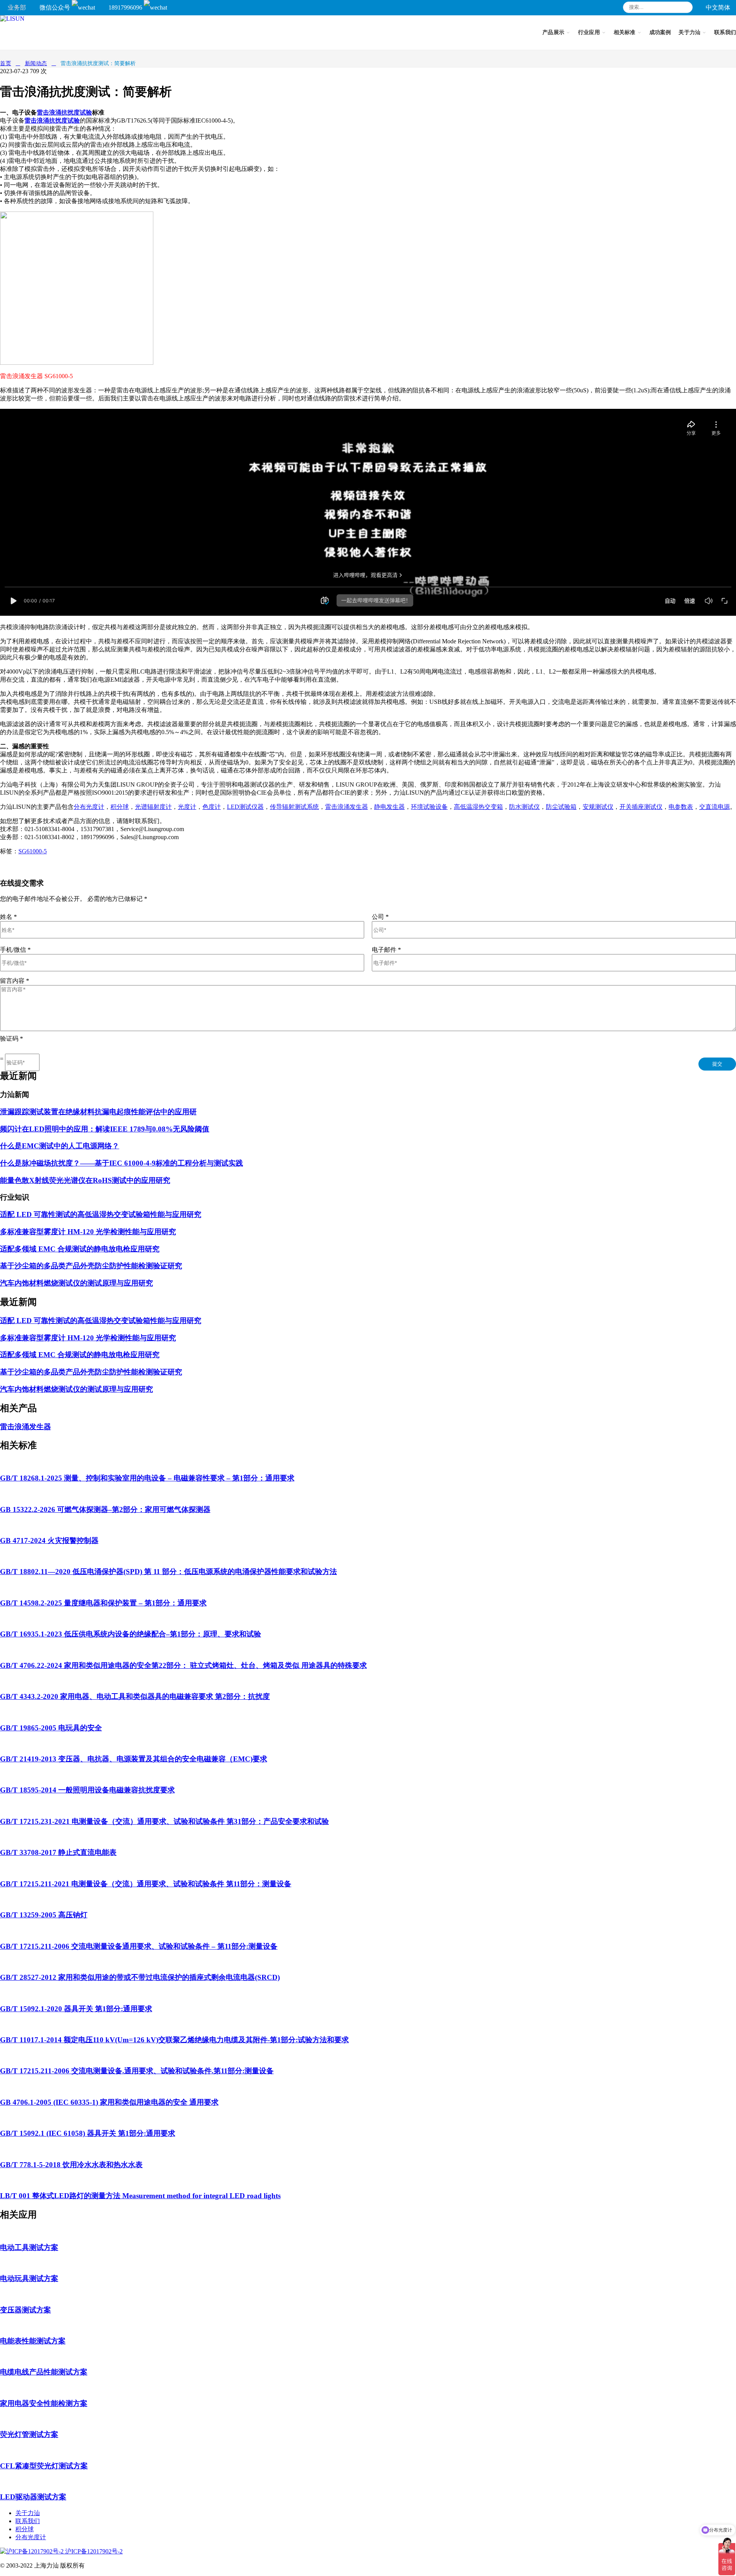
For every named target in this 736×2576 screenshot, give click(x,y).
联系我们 (28, 2521)
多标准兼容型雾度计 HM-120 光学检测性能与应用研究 (88, 1232)
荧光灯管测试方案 (29, 2434)
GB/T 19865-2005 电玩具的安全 (51, 1728)
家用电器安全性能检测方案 (44, 2403)
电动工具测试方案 (29, 2247)
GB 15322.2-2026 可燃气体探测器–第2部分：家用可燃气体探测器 (105, 1509)
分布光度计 (31, 2537)
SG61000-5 (33, 851)
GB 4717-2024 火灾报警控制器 (49, 1541)
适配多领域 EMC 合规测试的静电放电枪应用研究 (80, 1249)
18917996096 (126, 7)
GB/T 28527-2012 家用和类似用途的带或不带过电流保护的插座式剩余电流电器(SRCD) (140, 1977)
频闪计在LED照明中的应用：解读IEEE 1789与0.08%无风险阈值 (105, 1129)
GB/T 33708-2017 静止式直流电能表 (58, 1852)
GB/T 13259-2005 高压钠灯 (44, 1915)
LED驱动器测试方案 (33, 2497)
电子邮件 (386, 950)
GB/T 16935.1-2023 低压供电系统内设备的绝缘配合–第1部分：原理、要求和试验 (131, 1634)
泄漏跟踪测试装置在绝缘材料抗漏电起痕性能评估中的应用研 (98, 1112)
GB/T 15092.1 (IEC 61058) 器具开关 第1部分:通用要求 (88, 2133)
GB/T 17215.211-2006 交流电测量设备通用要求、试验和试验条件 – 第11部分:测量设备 (139, 1946)
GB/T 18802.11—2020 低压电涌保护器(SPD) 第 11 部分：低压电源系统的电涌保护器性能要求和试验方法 (168, 1572)
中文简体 (718, 7)
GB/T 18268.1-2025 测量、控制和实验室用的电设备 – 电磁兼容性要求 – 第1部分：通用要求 (147, 1478)
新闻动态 (36, 63)
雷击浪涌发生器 (25, 1427)
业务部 (17, 7)
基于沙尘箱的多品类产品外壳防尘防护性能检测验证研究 (91, 1266)
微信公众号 (56, 7)
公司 (380, 917)
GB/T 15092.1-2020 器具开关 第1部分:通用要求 (76, 2009)
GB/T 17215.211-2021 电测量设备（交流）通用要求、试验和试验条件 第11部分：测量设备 (146, 1884)
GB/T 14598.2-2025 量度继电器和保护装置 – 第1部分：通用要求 (103, 1603)
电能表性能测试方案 (33, 2341)
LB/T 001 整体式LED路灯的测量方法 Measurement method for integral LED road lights (140, 2196)
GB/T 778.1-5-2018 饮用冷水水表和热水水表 (71, 2165)
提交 (717, 1064)
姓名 (8, 917)
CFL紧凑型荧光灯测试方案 (44, 2466)
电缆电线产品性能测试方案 (44, 2372)
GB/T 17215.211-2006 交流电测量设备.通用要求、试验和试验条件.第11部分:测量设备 (137, 2071)
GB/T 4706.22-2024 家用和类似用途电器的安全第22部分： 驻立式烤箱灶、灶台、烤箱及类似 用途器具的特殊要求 (183, 1665)
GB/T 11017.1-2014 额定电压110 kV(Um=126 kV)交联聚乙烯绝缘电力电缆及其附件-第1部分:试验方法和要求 (174, 2040)
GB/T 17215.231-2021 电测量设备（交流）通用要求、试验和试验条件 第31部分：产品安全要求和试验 (164, 1821)
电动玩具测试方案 (29, 2278)
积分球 (25, 2529)
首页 (6, 63)
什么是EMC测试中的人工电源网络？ (60, 1146)
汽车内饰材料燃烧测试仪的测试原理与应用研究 (76, 1283)
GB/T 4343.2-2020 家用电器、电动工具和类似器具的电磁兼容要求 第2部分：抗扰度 (135, 1696)
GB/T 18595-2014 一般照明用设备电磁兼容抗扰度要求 (87, 1790)
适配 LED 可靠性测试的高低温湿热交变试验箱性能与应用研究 (101, 1214)
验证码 (11, 1039)
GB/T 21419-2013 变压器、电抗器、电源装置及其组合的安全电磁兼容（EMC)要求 (134, 1759)
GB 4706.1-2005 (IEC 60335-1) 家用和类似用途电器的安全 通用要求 (109, 2102)
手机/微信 (15, 950)
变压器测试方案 (25, 2310)
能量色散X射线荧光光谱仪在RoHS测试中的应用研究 (85, 1180)
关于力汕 (28, 2513)
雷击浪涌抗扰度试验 (64, 112)
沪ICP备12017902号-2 (93, 2551)
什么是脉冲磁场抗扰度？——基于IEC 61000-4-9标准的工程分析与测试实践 (122, 1163)
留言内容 (15, 981)
